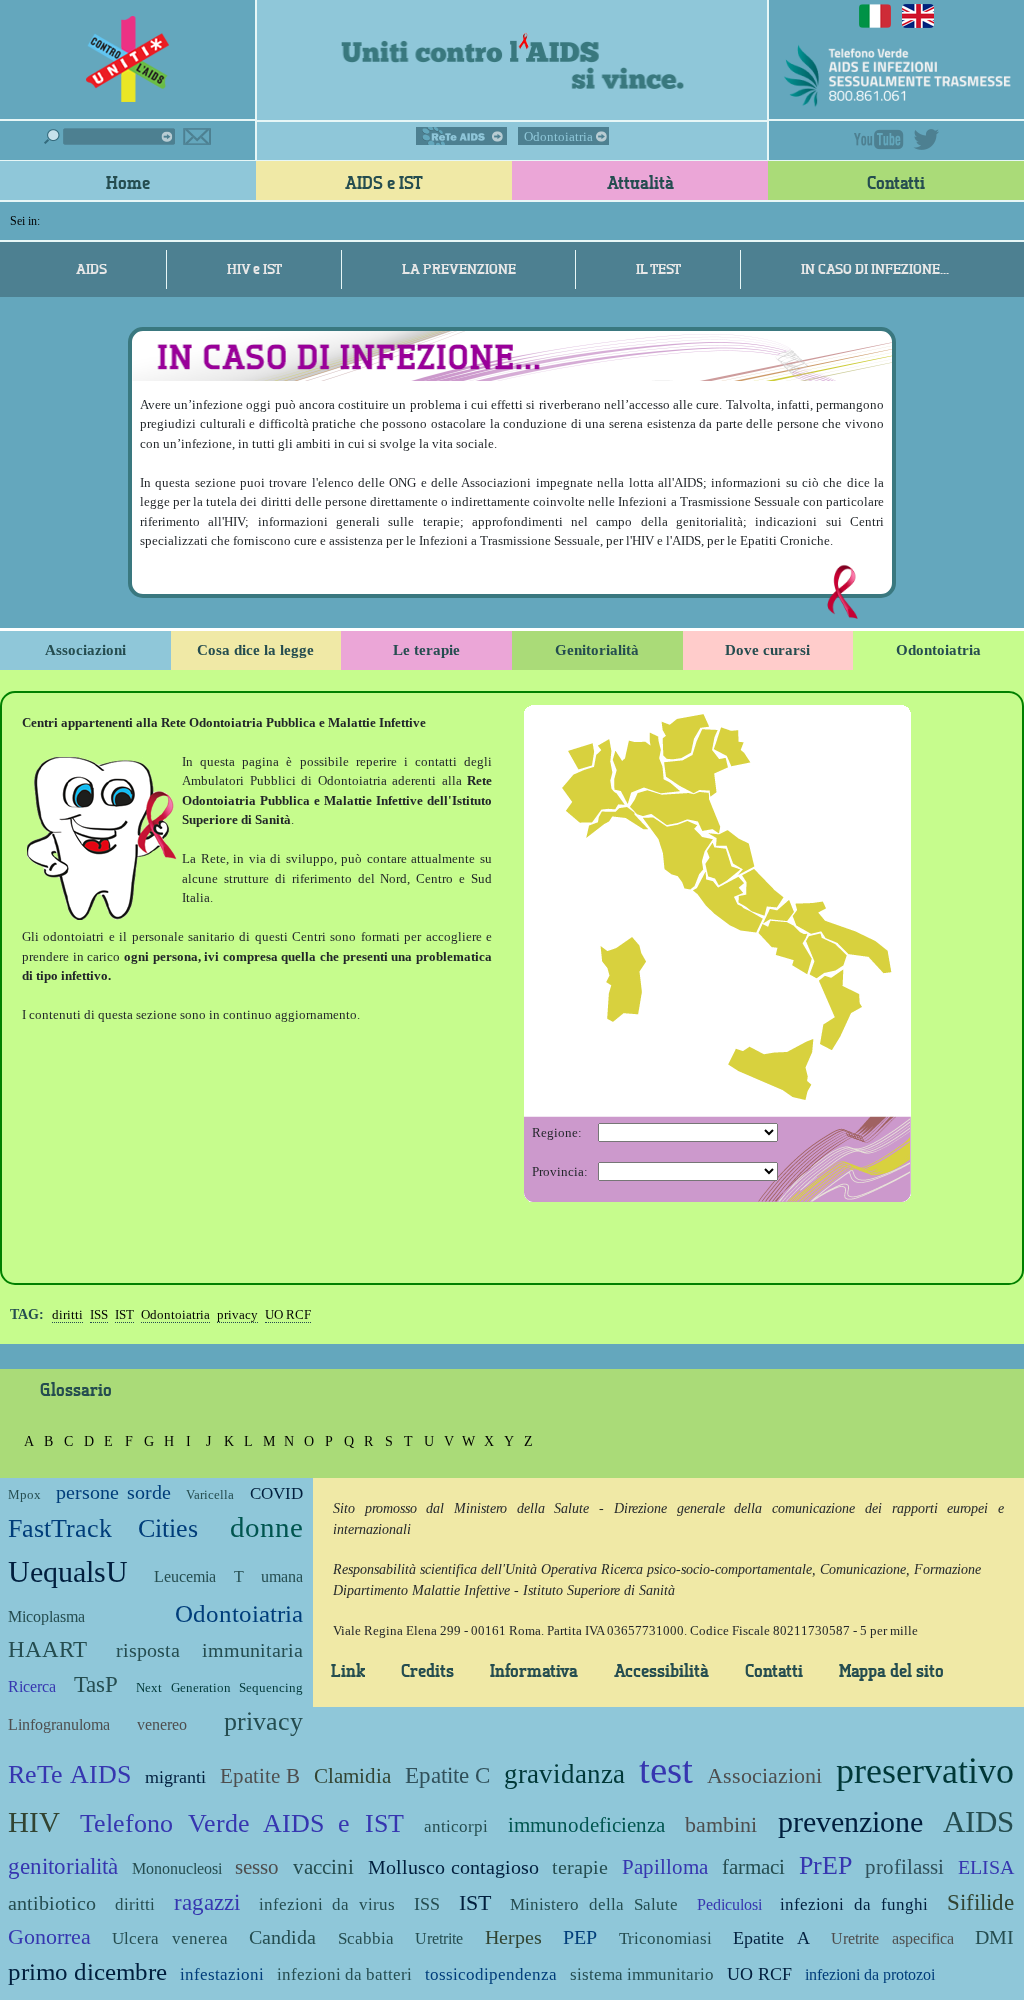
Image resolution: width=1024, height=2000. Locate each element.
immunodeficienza (586, 1824)
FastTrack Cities (103, 1528)
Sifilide (980, 1902)
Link (348, 1670)
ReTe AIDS (461, 136)
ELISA (986, 1867)
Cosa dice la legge (255, 650)
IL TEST (658, 268)
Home (128, 182)
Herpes (513, 1937)
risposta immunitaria (209, 1650)
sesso (257, 1866)
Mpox (24, 1494)
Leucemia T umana (228, 1576)
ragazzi (207, 1902)
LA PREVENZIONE (459, 268)
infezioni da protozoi (870, 1974)
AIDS (118, 268)
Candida (282, 1937)
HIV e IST (254, 268)
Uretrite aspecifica (892, 1938)
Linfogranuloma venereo (97, 1724)
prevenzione (850, 1821)
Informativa (534, 1670)
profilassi (904, 1866)
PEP (580, 1937)
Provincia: (560, 1171)
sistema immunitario (642, 1974)
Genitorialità (597, 650)
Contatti (896, 182)
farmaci (753, 1866)
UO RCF (288, 1314)
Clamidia (352, 1775)
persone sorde (113, 1492)
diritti (67, 1314)
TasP (96, 1684)
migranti (175, 1777)
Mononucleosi (177, 1868)
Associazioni (85, 650)
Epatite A (771, 1938)
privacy (237, 1314)
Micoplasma (46, 1616)
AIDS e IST (384, 182)
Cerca (109, 136)
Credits (427, 1670)
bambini (721, 1824)
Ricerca (32, 1686)
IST (124, 1314)
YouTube (879, 139)
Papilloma (665, 1866)
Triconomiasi (665, 1938)
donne (266, 1527)
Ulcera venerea (169, 1938)
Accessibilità (661, 1670)
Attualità (640, 182)
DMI (994, 1937)
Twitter (926, 139)
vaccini (323, 1866)
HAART (47, 1649)
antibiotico (52, 1903)
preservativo (925, 1771)
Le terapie (426, 650)
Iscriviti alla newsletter (197, 136)
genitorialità (63, 1866)
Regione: (557, 1132)
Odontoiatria (558, 136)
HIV (34, 1822)
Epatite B (260, 1775)
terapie (580, 1867)
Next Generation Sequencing (219, 1687)
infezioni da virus (327, 1904)
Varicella (210, 1494)
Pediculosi (729, 1904)
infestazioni (222, 1974)
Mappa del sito (891, 1670)
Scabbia (366, 1938)
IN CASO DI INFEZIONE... (875, 268)
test (666, 1769)
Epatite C (448, 1775)
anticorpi (456, 1826)
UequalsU (68, 1571)
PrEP (825, 1865)
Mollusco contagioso (453, 1867)
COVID (276, 1493)
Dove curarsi (767, 650)
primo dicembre (87, 1971)
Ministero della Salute (594, 1904)
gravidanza (564, 1774)
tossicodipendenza (491, 1974)
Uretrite (439, 1938)
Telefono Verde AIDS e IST (241, 1823)
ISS (99, 1314)
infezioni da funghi (854, 1904)
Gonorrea (49, 1936)
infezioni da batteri (344, 1974)
